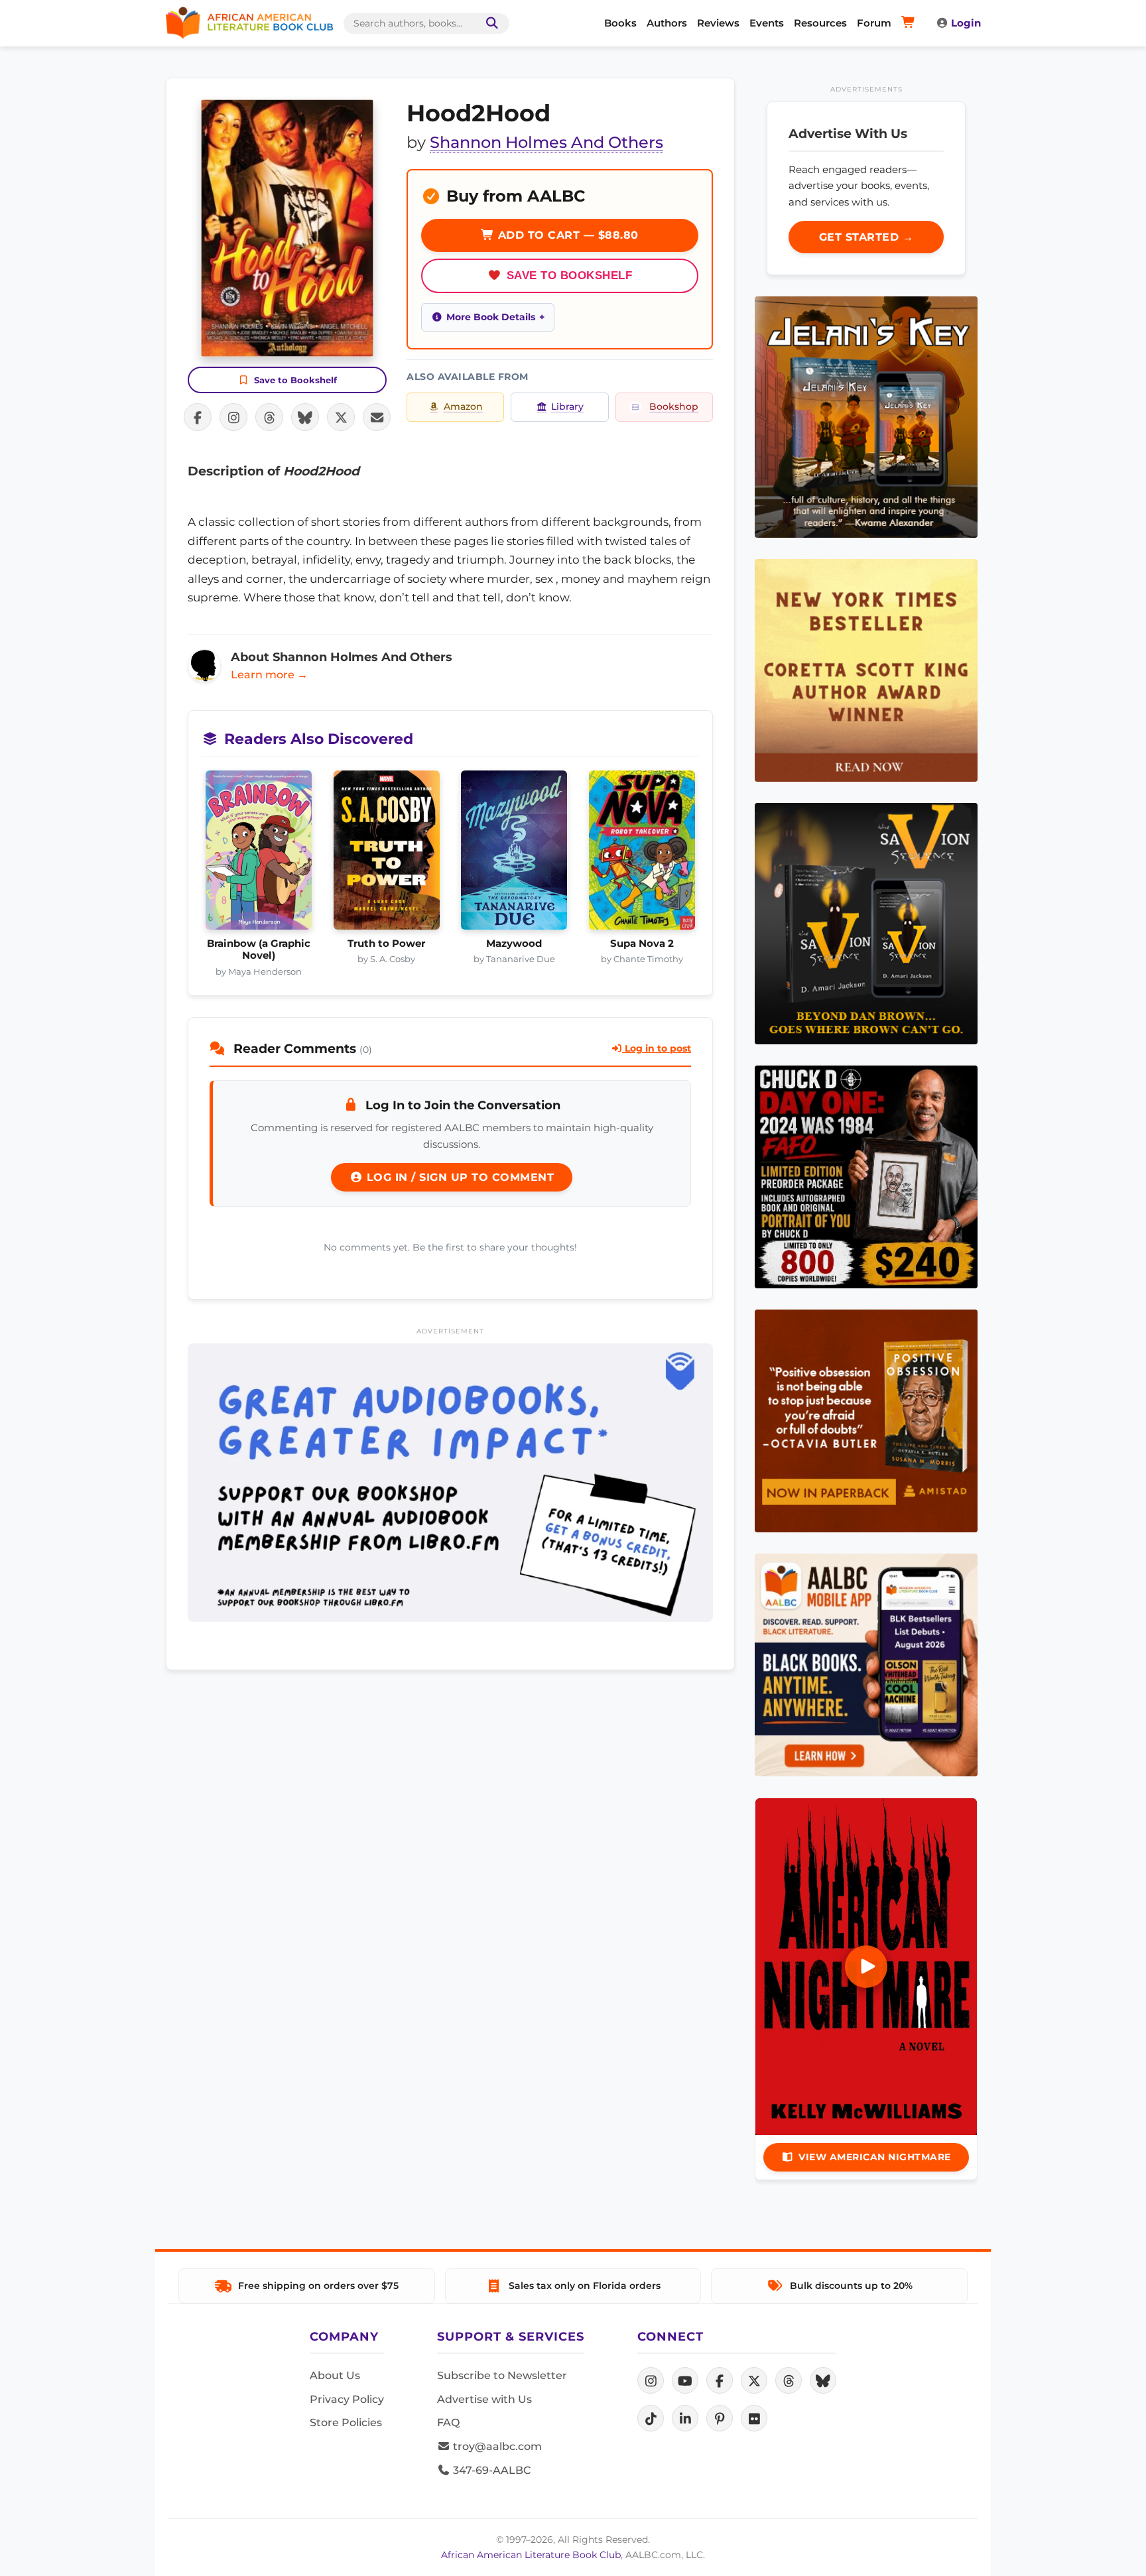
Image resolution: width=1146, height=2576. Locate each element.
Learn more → (269, 675)
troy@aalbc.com (496, 2446)
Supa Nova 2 (642, 944)
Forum (874, 23)
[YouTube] (685, 2380)
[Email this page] (377, 417)
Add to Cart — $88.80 (566, 235)
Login (966, 23)
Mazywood (514, 944)
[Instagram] (651, 2380)
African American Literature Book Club (531, 2555)
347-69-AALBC (490, 2470)
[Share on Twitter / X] (341, 417)
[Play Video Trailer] (866, 1967)
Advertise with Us (484, 2399)
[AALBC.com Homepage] (249, 23)
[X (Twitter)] (754, 2380)
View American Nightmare (875, 2157)
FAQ (448, 2423)
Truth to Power (386, 944)
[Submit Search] (489, 24)
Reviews (718, 23)
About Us (335, 2375)
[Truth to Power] (387, 854)
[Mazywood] (514, 854)
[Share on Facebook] (198, 417)
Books (620, 23)
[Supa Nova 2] (642, 854)
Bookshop (674, 406)
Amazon (463, 406)
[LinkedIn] (685, 2418)
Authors (667, 23)
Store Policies (346, 2423)
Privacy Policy (347, 2399)
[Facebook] (720, 2380)
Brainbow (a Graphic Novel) (259, 950)
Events (767, 23)
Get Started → (866, 237)
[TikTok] (651, 2418)
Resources (820, 23)
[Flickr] (754, 2418)
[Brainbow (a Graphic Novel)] (259, 854)
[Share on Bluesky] (305, 417)
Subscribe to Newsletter (502, 2375)
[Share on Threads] (269, 417)
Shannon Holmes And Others (546, 142)
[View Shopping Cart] (910, 23)
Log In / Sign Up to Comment (458, 1177)
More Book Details (491, 317)
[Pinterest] (720, 2418)
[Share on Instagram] (233, 417)
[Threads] (789, 2380)
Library (567, 406)
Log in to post (657, 1048)
